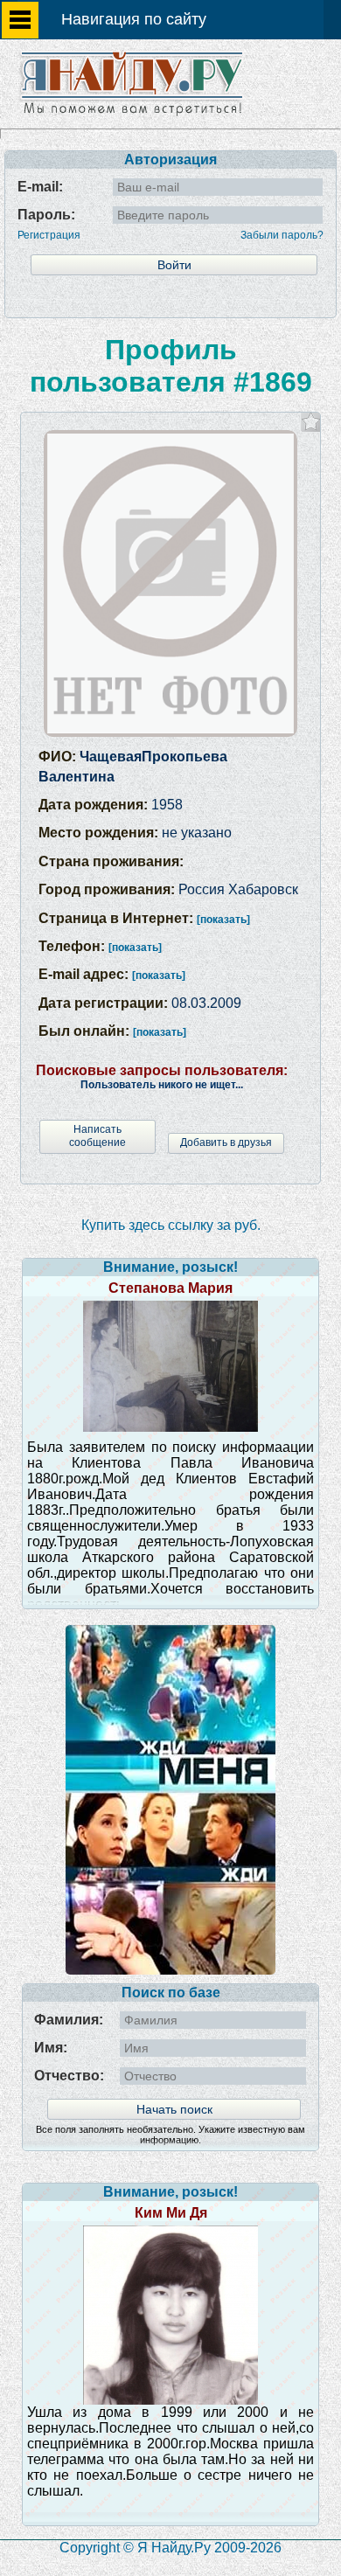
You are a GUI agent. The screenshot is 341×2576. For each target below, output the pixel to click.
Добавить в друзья (226, 1142)
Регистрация (49, 235)
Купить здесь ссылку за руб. (171, 1225)
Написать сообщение (97, 1136)
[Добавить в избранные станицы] (311, 422)
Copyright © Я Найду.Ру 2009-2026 (170, 2548)
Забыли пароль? (282, 235)
